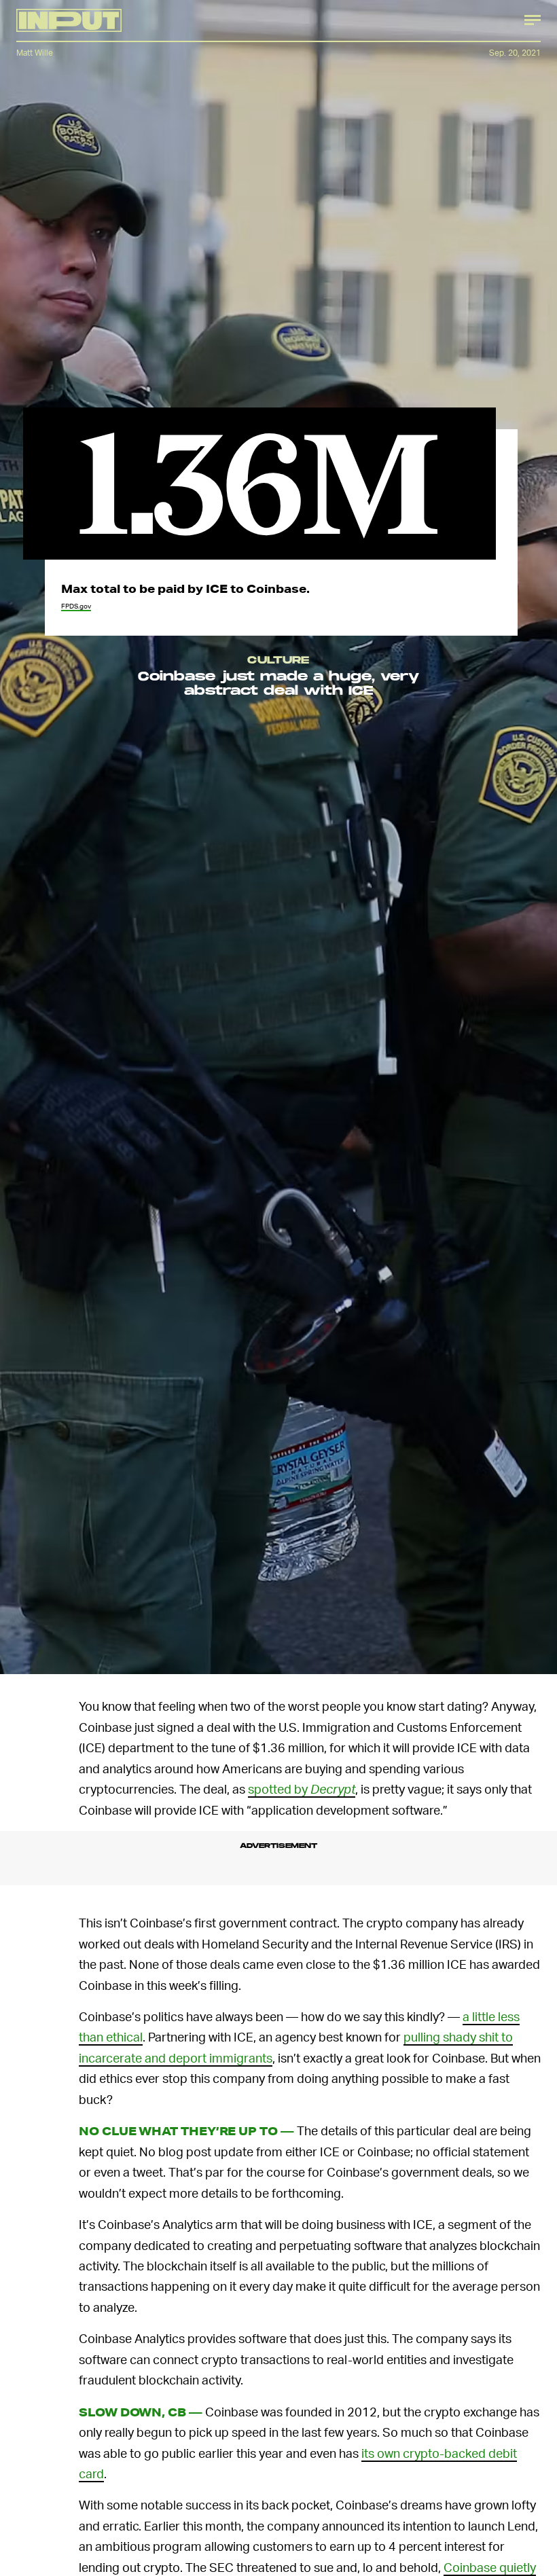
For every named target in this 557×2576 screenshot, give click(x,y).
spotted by (302, 1789)
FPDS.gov (76, 606)
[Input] (69, 20)
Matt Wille (35, 53)
